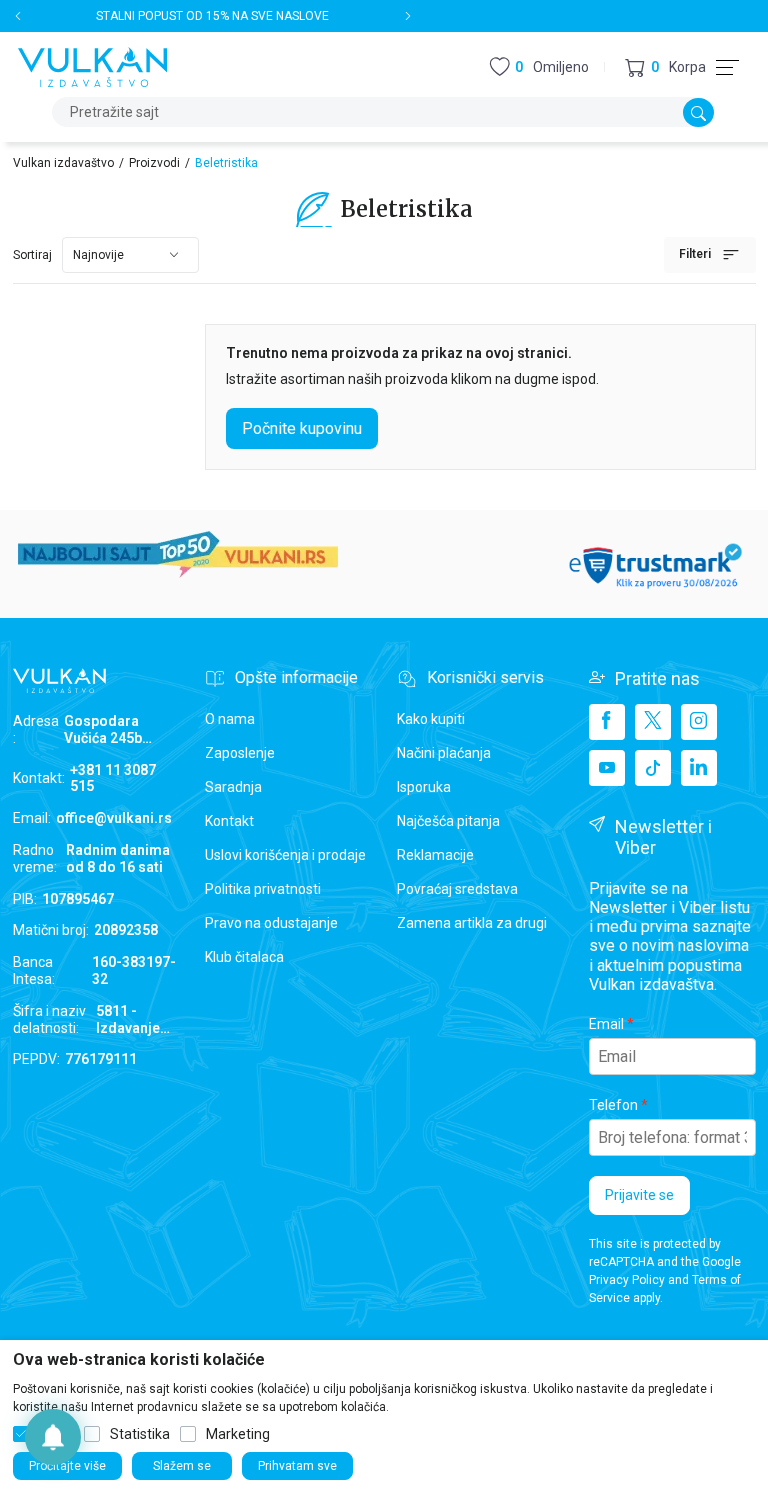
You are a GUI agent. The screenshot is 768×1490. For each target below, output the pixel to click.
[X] (653, 722)
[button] (665, 67)
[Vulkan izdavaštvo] (93, 65)
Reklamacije (435, 855)
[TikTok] (653, 768)
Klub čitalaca (244, 957)
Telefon (613, 1105)
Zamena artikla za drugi (472, 923)
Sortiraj (32, 255)
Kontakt (229, 821)
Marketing (238, 1434)
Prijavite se (639, 1195)
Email (606, 1024)
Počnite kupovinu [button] (302, 428)
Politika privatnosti (263, 889)
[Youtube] (607, 768)
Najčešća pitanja (448, 821)
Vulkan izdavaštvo (63, 163)
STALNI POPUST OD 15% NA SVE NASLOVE (212, 16)
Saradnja (233, 787)
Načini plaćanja (444, 753)
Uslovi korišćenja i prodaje (285, 855)
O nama (230, 719)
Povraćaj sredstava (457, 889)
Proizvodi (154, 163)
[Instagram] (699, 722)
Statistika (140, 1434)
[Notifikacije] (53, 1437)
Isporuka (424, 787)
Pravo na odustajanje (271, 923)
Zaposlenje (240, 753)
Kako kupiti (431, 719)
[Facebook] (607, 722)
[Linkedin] (699, 768)
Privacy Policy (627, 1280)
